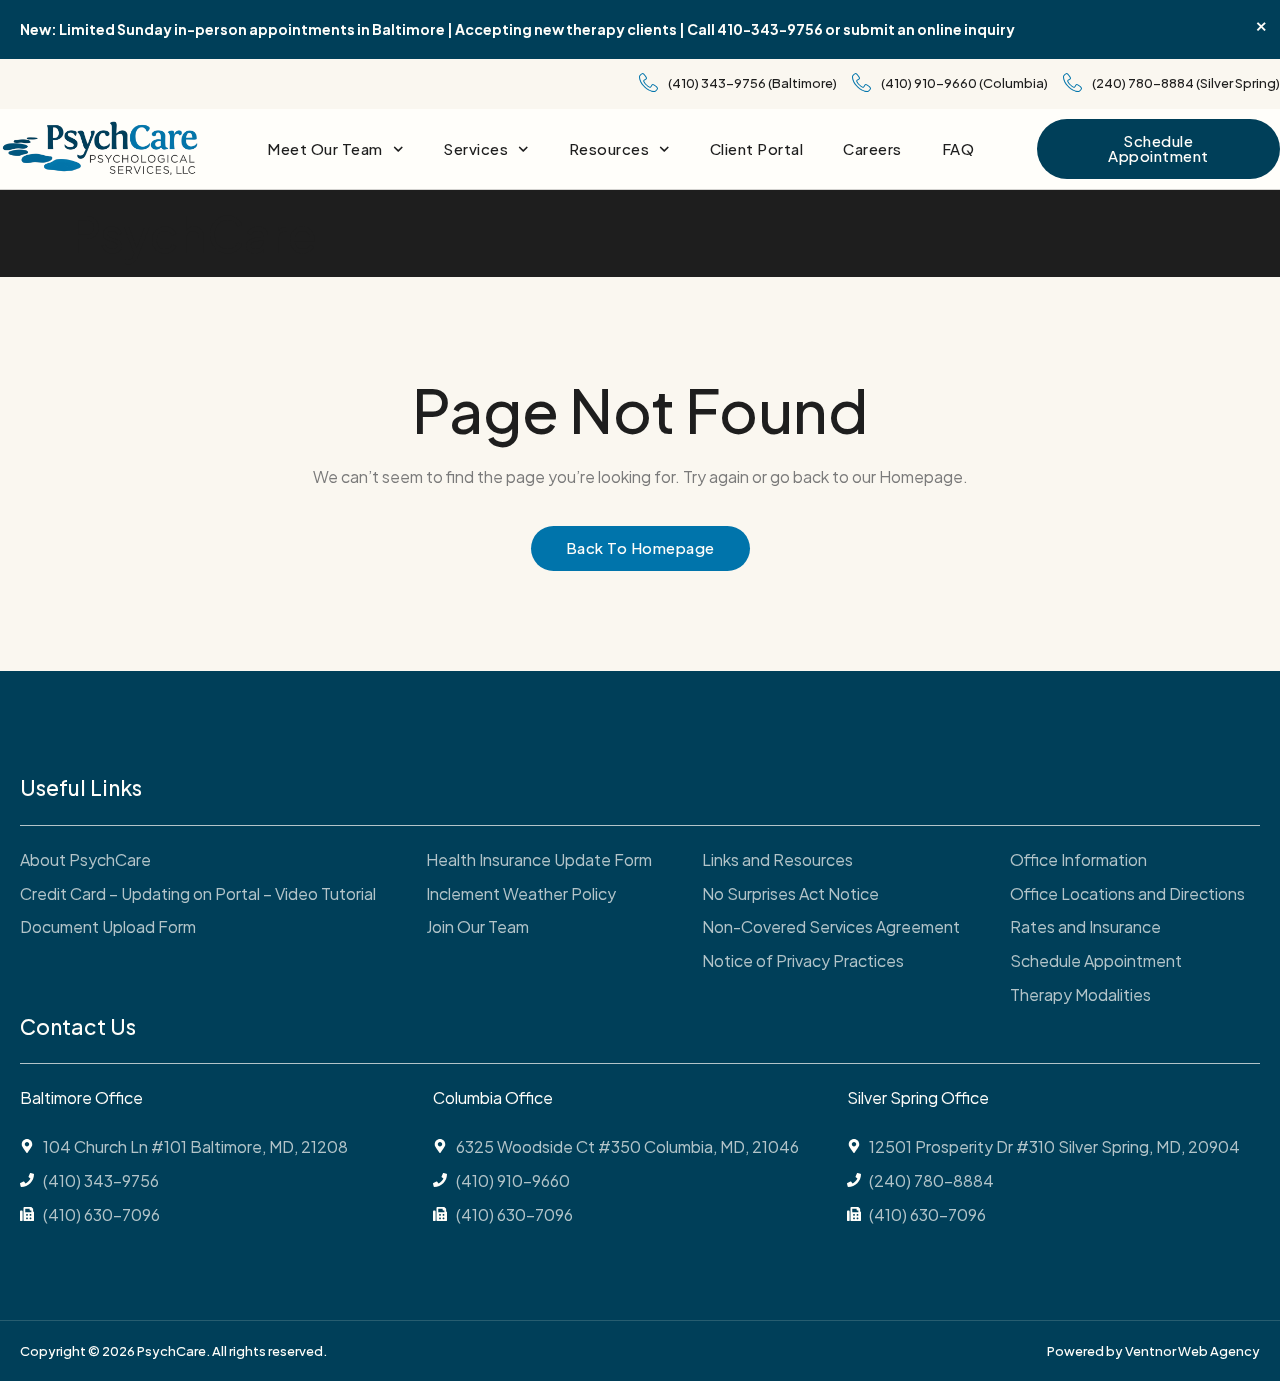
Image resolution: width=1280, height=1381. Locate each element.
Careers (872, 148)
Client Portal (757, 148)
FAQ (958, 148)
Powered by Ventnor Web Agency (1153, 1351)
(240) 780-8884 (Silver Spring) (1186, 83)
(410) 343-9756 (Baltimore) (752, 83)
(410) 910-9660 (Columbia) (964, 83)
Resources (609, 148)
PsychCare (193, 233)
